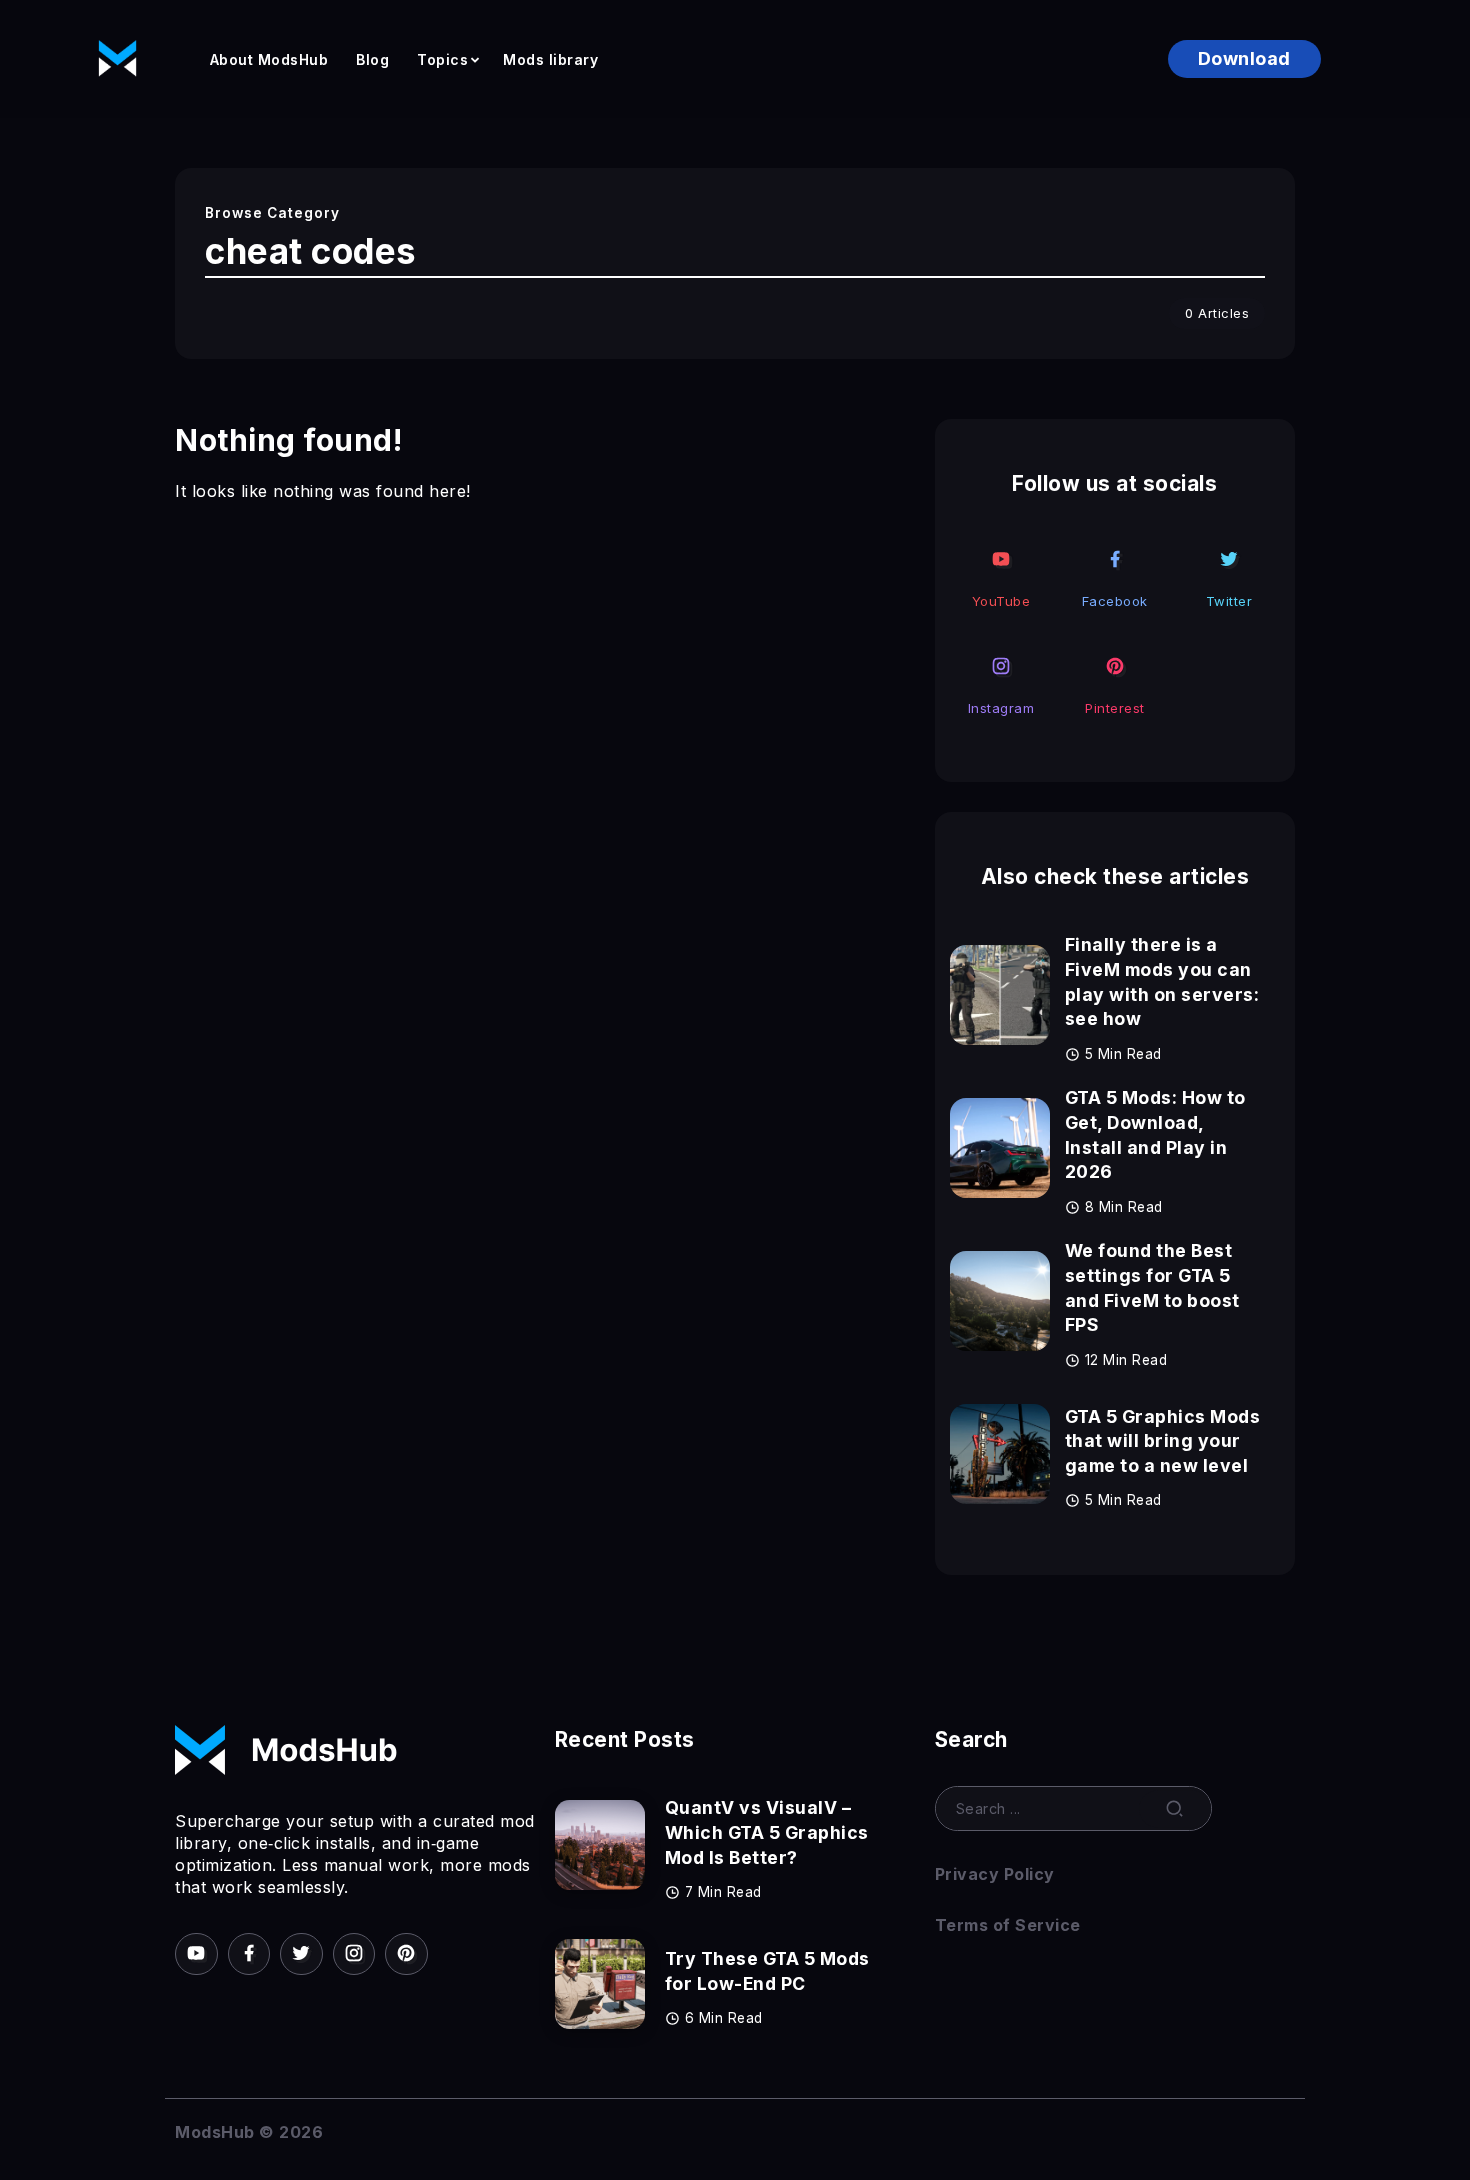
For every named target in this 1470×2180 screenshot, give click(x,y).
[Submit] (1175, 1808)
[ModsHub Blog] (117, 57)
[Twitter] (1229, 577)
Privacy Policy (995, 1874)
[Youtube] (1001, 577)
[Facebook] (1115, 577)
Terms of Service (1008, 1925)
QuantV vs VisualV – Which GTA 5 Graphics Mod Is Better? (767, 1832)
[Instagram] (1001, 684)
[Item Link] (1000, 995)
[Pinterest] (1115, 684)
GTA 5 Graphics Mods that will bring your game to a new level (1163, 1441)
